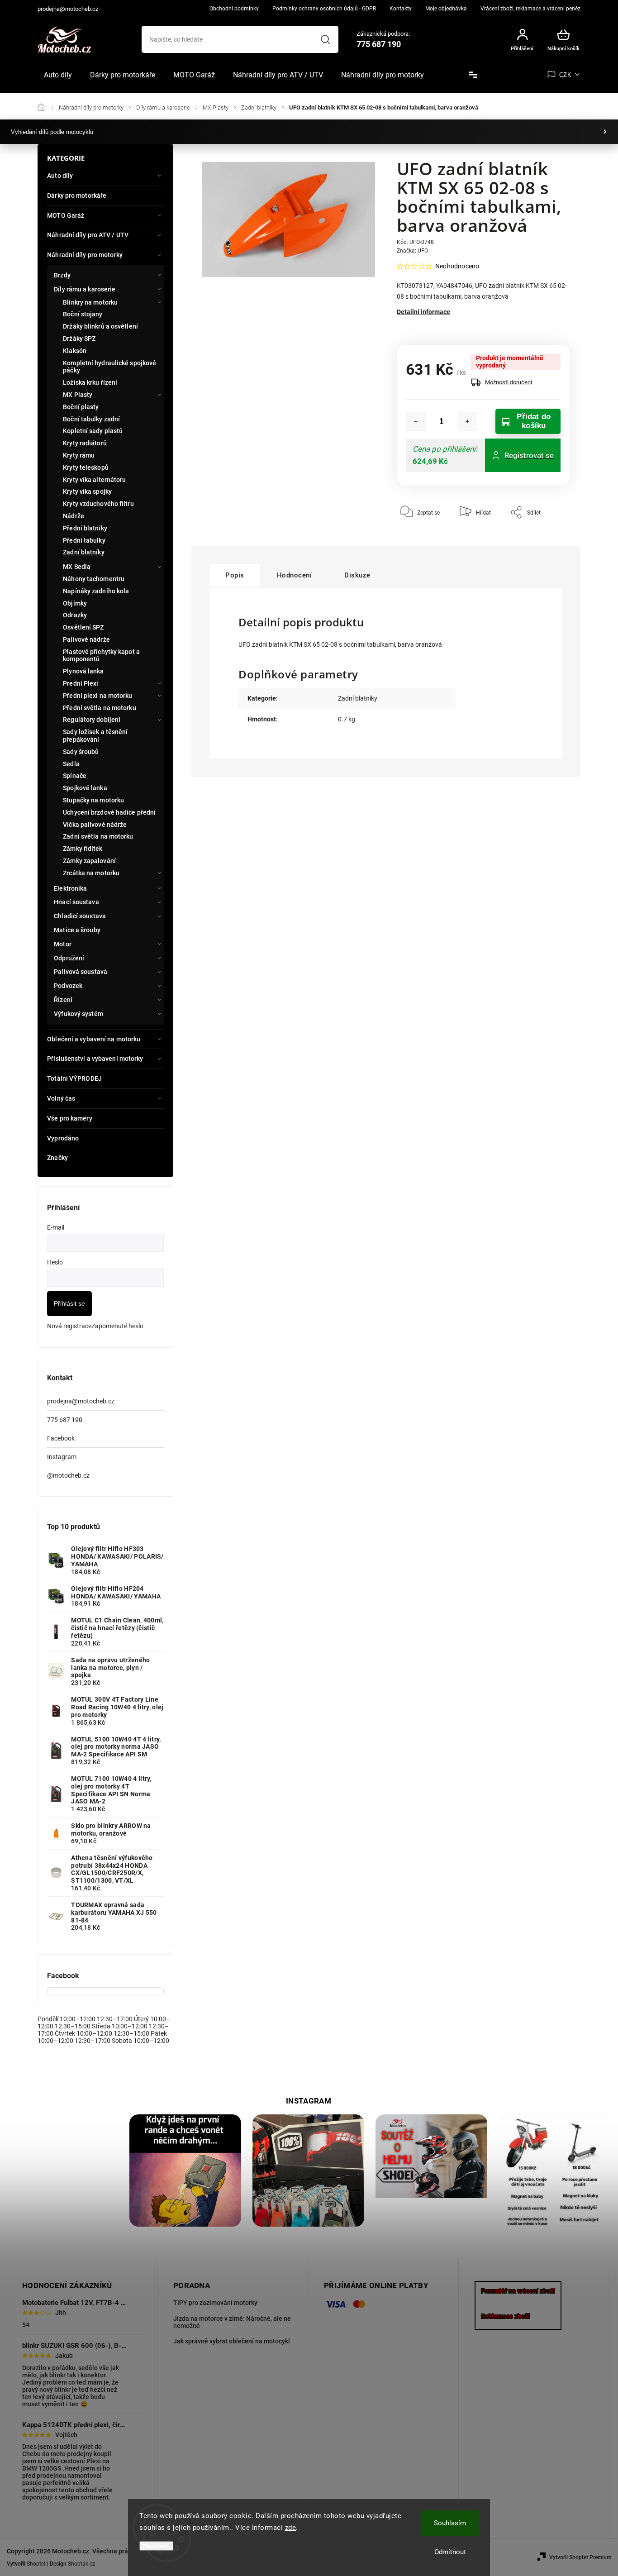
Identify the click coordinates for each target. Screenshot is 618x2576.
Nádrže (74, 516)
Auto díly (60, 176)
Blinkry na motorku (90, 302)
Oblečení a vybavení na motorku (94, 1039)
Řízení (63, 1000)
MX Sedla (77, 567)
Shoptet (36, 2564)
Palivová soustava (81, 972)
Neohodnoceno (457, 266)
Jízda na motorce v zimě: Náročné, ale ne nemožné (232, 2322)
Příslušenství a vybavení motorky (95, 1059)
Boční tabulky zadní (91, 419)
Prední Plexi (81, 683)
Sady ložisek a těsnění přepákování (95, 736)
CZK (566, 75)
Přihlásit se (69, 1303)
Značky (57, 1158)
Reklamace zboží (505, 2316)
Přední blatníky (85, 528)
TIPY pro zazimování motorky (215, 2303)
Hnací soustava (76, 902)
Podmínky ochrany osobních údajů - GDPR (324, 9)
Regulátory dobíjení (92, 720)
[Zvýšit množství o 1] (467, 421)
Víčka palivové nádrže (95, 825)
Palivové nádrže (86, 639)
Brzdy (62, 275)
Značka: (412, 251)
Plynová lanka (83, 671)
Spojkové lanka (85, 788)
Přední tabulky (84, 540)
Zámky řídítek (83, 849)
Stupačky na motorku (93, 800)
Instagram (62, 1457)
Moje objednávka (446, 9)
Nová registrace (69, 1326)
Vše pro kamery (69, 1118)
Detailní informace (423, 312)
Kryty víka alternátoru (94, 480)
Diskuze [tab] (357, 575)
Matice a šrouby (77, 930)
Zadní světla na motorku (98, 836)
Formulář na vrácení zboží (518, 2291)
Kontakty (401, 9)
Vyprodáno (63, 1138)
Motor (63, 944)
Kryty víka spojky (87, 491)
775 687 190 (65, 1420)
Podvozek (68, 986)
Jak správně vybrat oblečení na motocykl (232, 2341)
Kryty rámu (79, 455)
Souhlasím (450, 2523)
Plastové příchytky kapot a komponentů (101, 656)
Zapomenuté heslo (117, 1326)
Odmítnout (450, 2552)
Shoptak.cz (81, 2564)
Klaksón (75, 351)
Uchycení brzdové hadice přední (109, 812)
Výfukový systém (78, 1014)
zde (291, 2528)
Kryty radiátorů (85, 443)
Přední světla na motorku (99, 708)
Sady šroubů (81, 752)
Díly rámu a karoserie (85, 289)
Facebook (61, 1438)
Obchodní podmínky (234, 9)
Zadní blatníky (83, 552)
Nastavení (156, 2546)
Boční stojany (83, 314)
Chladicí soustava (80, 916)
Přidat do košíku (534, 421)
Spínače (75, 776)
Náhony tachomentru (94, 579)
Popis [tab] (235, 575)
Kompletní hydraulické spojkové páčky (109, 367)
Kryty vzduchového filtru (98, 504)
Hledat (325, 39)
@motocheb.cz (68, 1475)
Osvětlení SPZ (83, 627)
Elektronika (70, 888)
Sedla (71, 764)
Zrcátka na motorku (91, 873)
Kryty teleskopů (86, 467)
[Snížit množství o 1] (416, 421)
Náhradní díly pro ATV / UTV (88, 235)
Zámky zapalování (89, 861)
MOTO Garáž (66, 215)
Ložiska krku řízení (90, 382)
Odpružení (69, 958)
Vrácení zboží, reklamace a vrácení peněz (530, 9)
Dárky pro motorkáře (77, 196)
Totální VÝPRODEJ (74, 1078)
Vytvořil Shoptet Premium (580, 2557)
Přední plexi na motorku (97, 696)
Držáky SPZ (79, 339)
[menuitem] (58, 75)
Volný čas (61, 1098)
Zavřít (542, 539)
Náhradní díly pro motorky (85, 255)
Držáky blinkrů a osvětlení (100, 326)
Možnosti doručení (509, 382)
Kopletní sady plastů (93, 431)
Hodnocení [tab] (295, 575)
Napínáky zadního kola (96, 591)
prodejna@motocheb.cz (81, 1401)
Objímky (75, 603)
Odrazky (75, 615)
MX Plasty (78, 395)
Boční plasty (81, 407)
